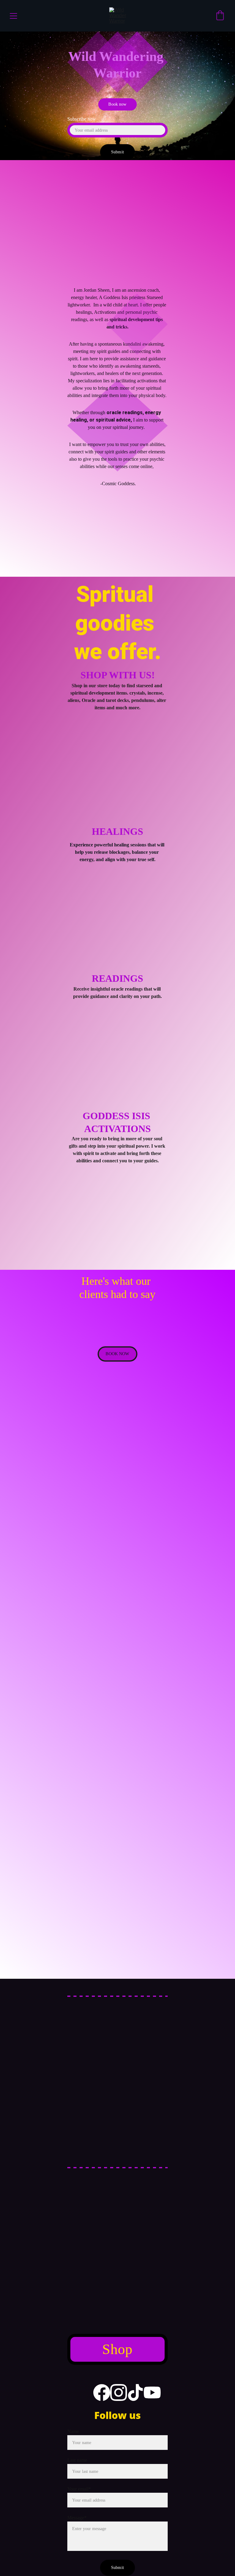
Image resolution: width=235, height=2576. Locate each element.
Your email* (79, 2489)
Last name (77, 2460)
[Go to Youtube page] (152, 2392)
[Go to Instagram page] (119, 2392)
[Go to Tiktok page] (135, 2392)
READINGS (117, 978)
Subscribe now (82, 119)
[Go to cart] (220, 16)
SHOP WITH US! (118, 675)
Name (73, 2431)
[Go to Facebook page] (102, 2392)
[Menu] (13, 16)
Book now (117, 104)
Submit (117, 152)
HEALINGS (117, 831)
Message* (77, 2518)
